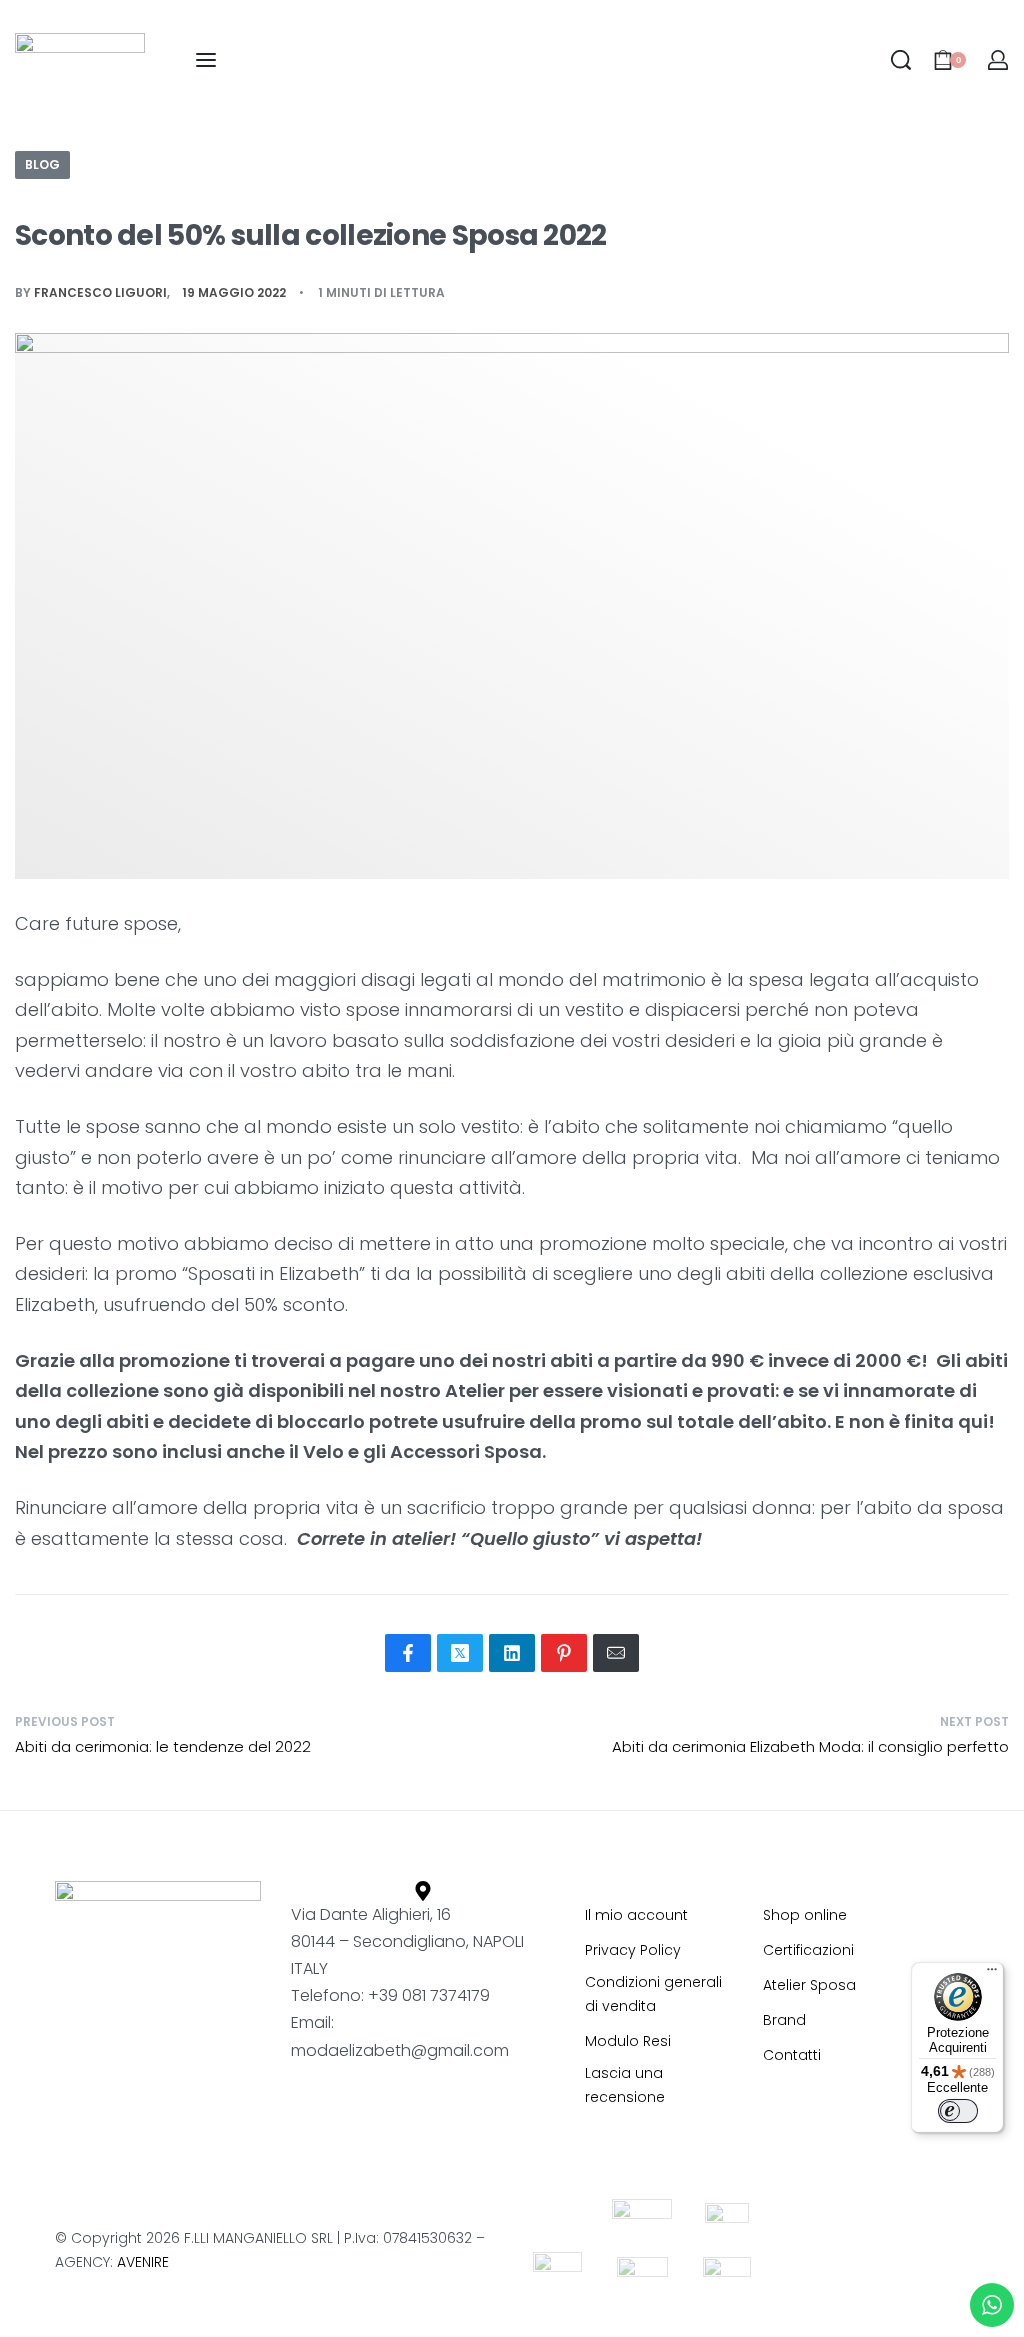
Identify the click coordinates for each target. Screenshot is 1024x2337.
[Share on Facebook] (408, 1653)
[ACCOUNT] (998, 60)
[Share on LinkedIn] (512, 1653)
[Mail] (616, 1653)
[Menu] (992, 1974)
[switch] (958, 2111)
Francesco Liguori (100, 292)
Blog (42, 164)
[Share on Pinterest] (564, 1653)
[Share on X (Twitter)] (460, 1653)
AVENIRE (143, 2262)
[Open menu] (206, 60)
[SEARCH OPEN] (901, 60)
